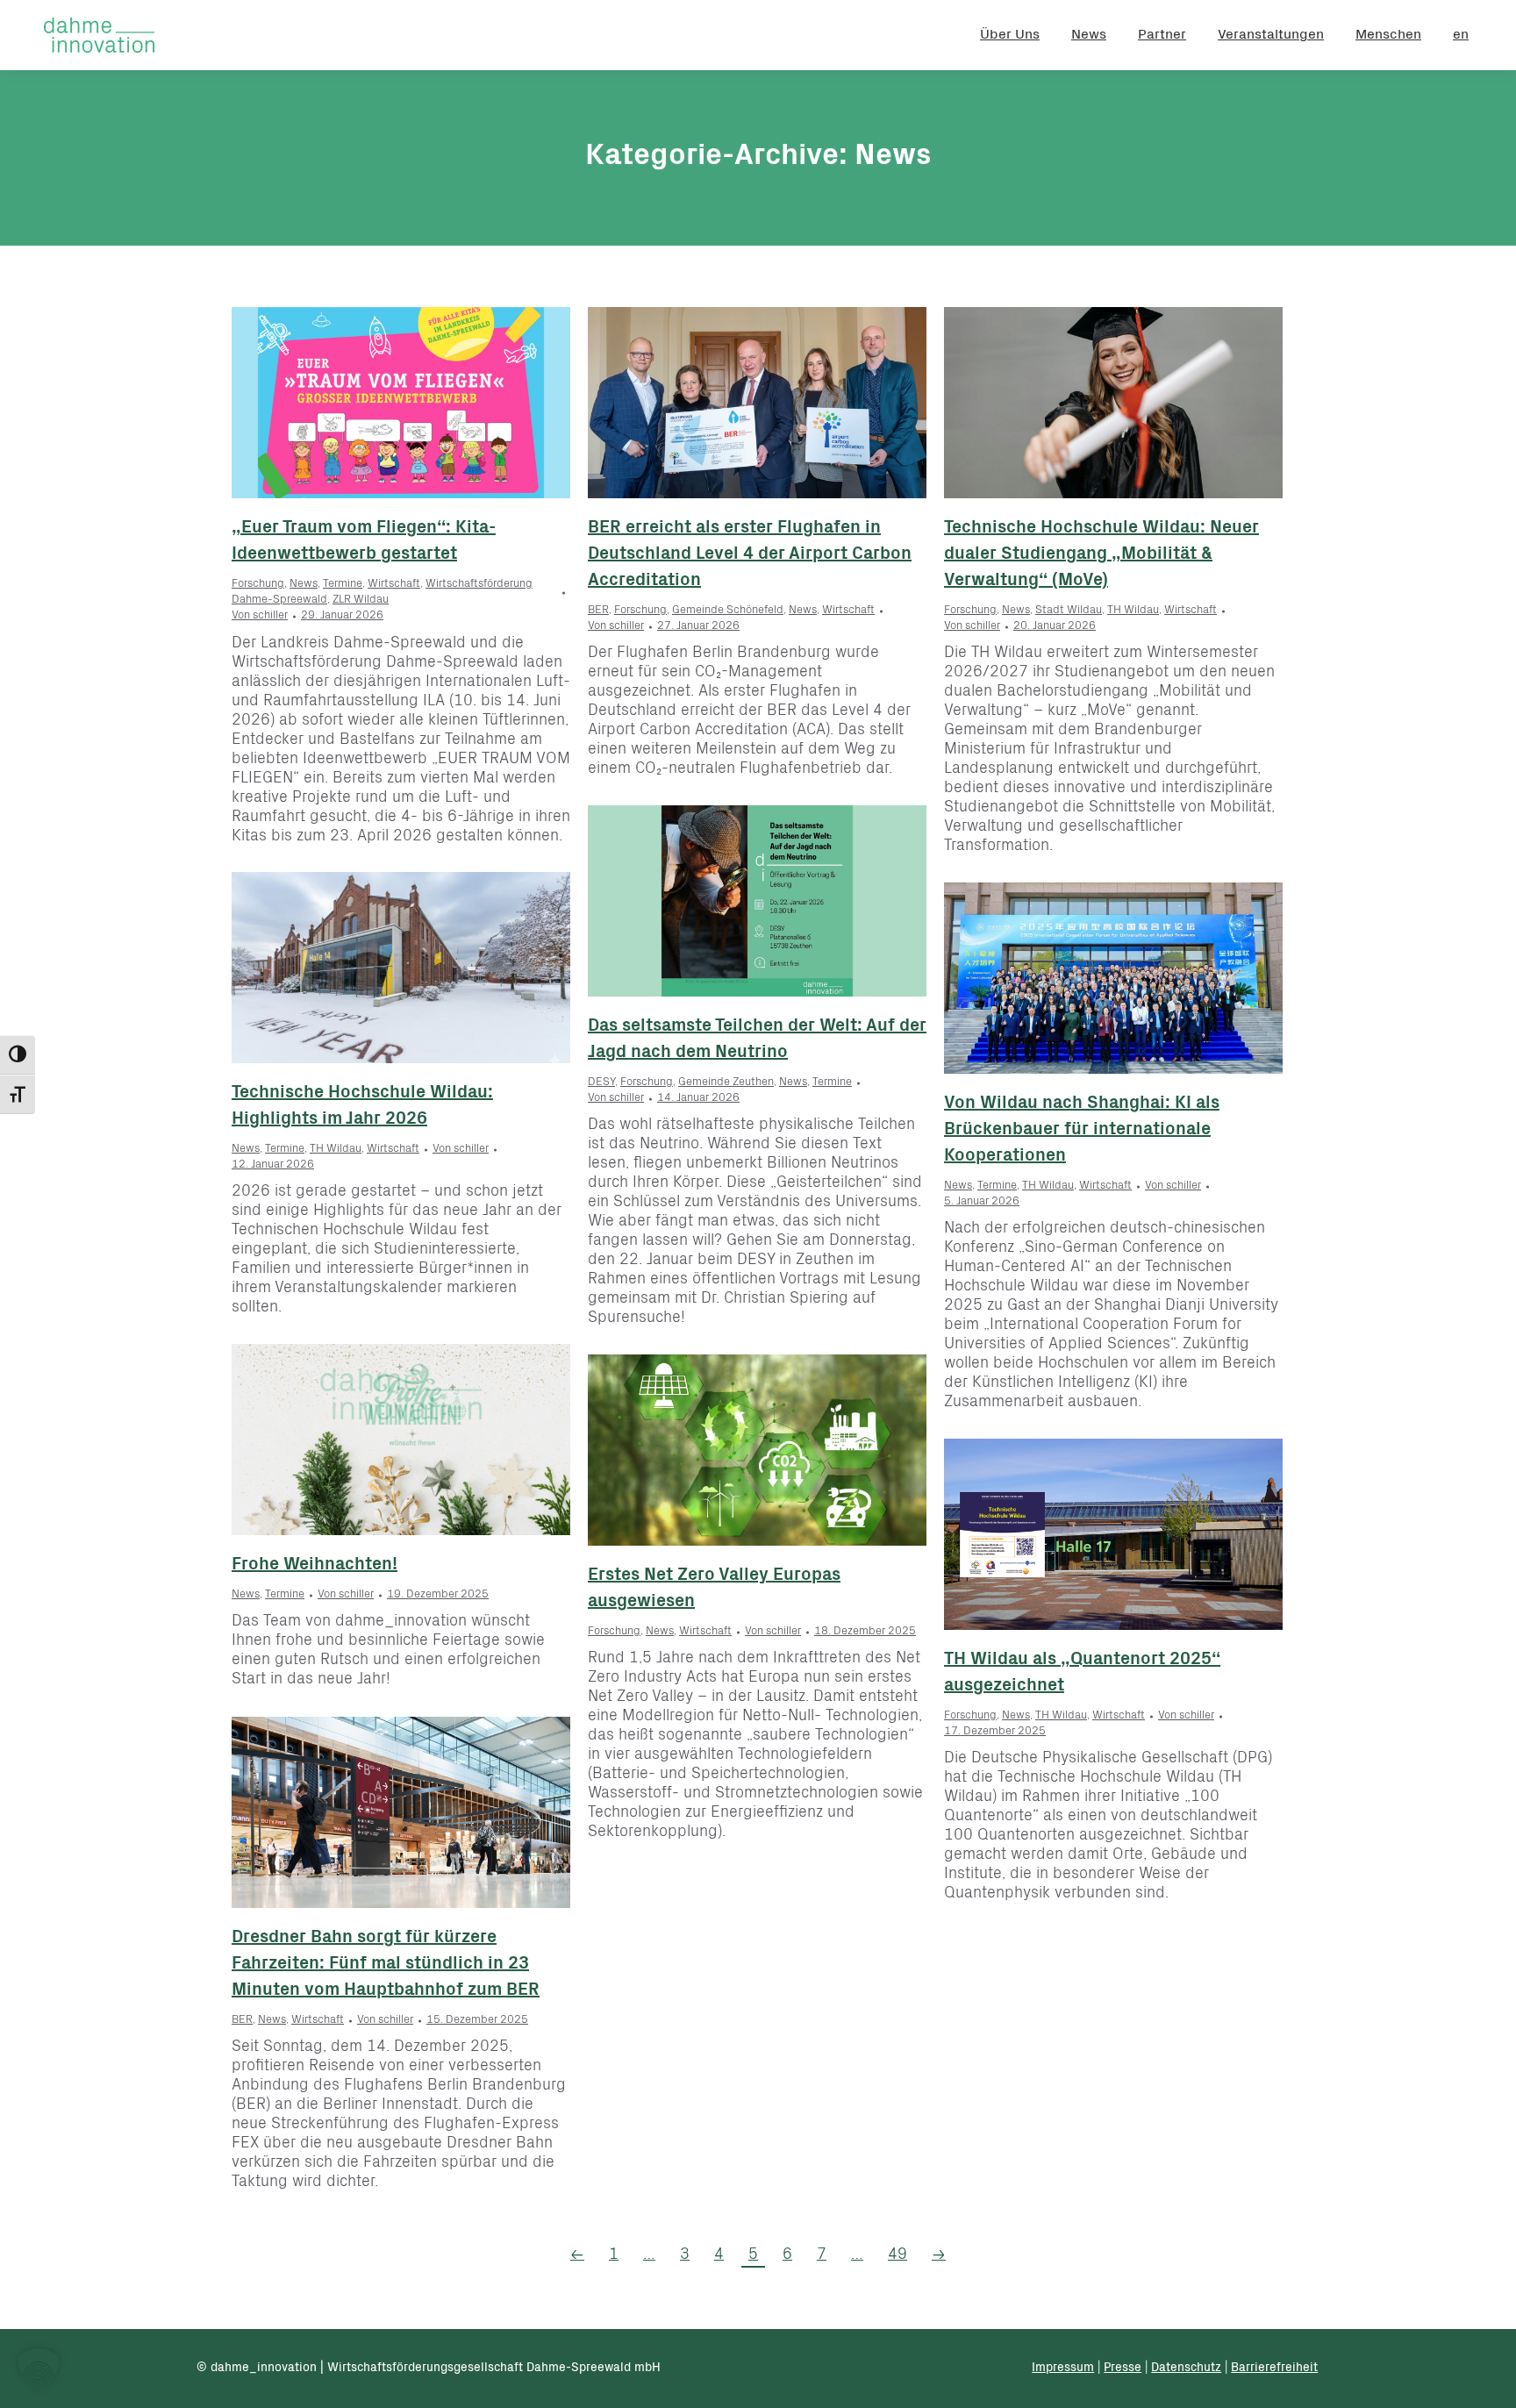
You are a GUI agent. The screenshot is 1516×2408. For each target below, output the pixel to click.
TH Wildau (1133, 611)
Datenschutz (1186, 2369)
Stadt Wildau (1069, 611)
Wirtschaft (394, 585)
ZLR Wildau (361, 600)
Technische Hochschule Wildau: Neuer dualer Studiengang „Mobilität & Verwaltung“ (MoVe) (1101, 555)
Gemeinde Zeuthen (726, 1083)
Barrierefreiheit (1274, 2369)
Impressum (1063, 2369)
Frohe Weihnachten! (315, 1566)
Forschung (258, 585)
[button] (39, 2369)
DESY (601, 1083)
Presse (1123, 2369)
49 (897, 2255)
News (304, 585)
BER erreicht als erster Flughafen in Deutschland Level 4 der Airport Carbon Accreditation (750, 555)
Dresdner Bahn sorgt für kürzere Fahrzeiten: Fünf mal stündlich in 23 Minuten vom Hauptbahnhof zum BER (386, 1965)
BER (598, 611)
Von (260, 616)
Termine (343, 585)
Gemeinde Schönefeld (728, 611)
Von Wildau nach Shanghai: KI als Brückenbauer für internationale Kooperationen (1082, 1131)
